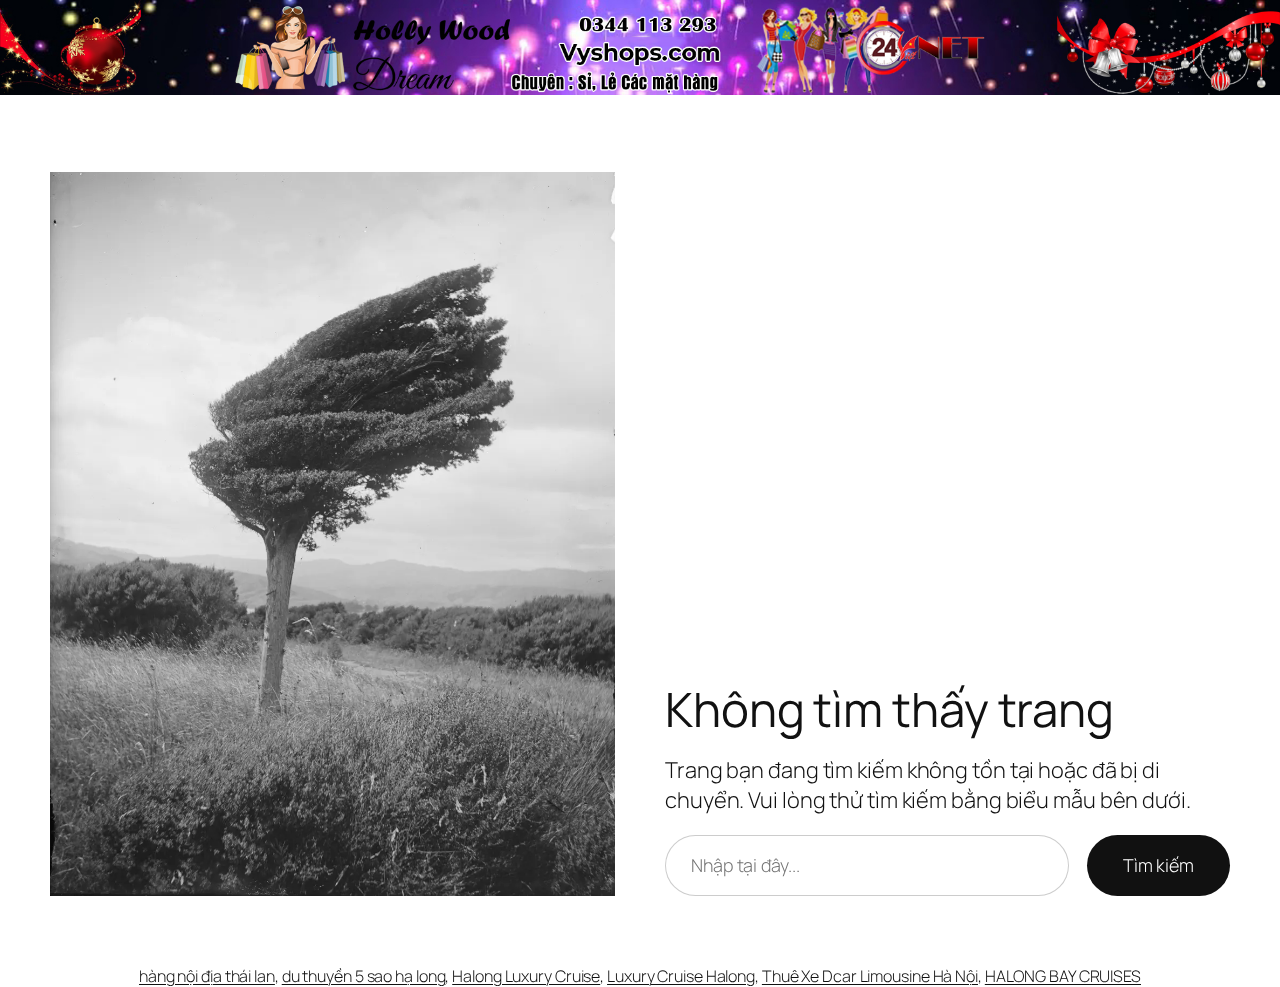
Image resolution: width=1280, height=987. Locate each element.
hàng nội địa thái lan (207, 976)
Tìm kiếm (1158, 865)
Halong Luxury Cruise (526, 976)
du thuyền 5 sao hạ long (364, 976)
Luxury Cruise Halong (681, 976)
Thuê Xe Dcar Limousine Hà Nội (870, 976)
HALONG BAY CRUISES (1063, 976)
